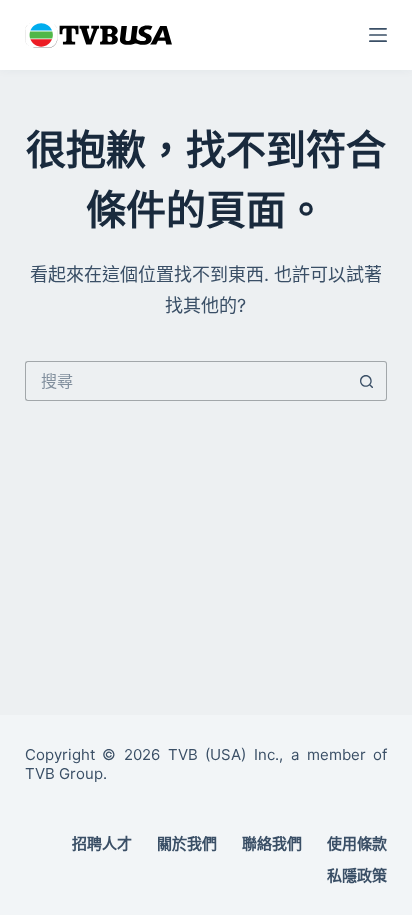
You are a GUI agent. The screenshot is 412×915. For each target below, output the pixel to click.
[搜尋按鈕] (367, 381)
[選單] (378, 35)
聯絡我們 (272, 843)
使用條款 (357, 843)
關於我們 (187, 843)
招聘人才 (102, 843)
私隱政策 (357, 875)
